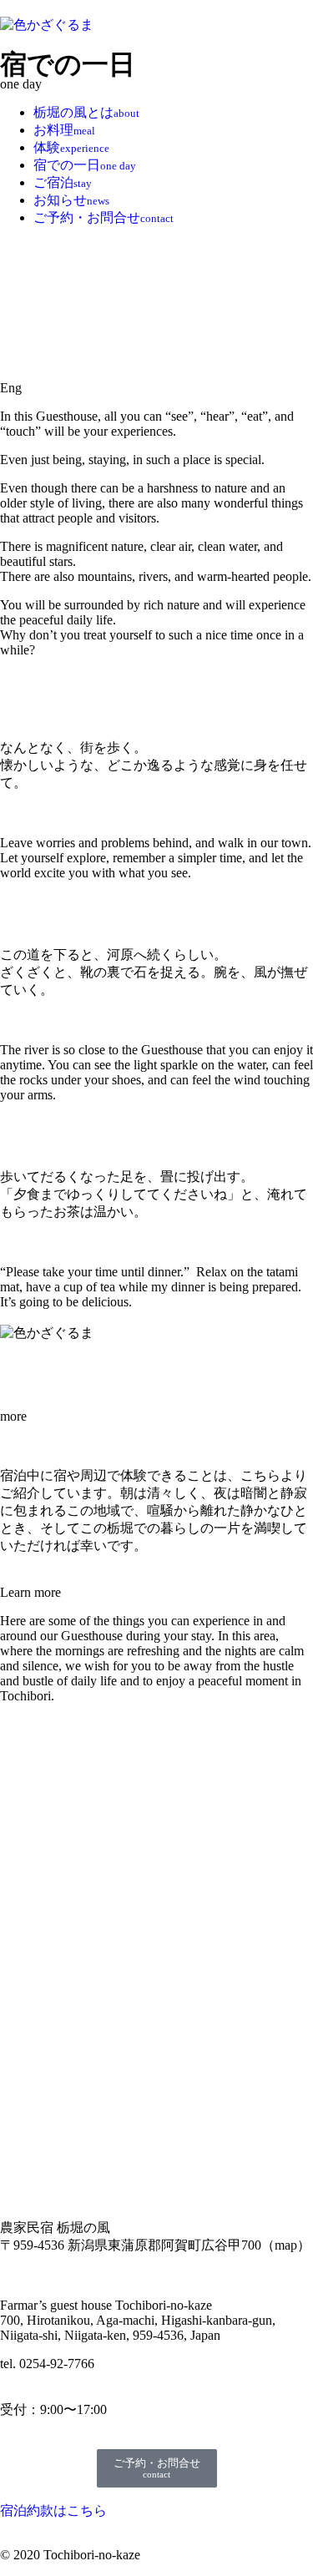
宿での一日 (85, 165)
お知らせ (71, 200)
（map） (286, 2245)
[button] (156, 388)
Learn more (30, 1592)
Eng (11, 388)
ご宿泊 (63, 182)
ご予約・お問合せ (103, 217)
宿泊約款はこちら (53, 2510)
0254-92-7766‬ (57, 2364)
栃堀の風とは (86, 112)
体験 (71, 147)
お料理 (64, 130)
